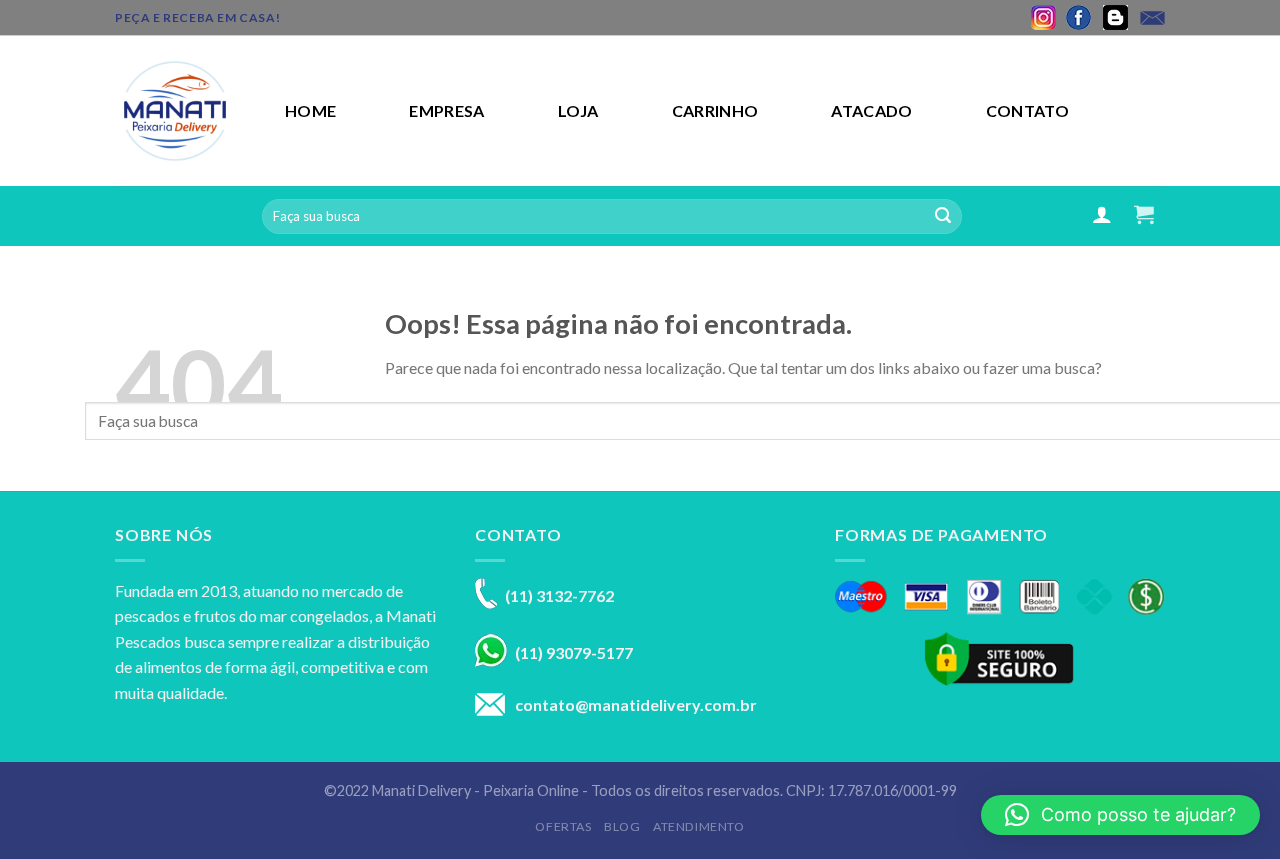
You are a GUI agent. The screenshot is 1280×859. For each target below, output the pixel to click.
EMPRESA (446, 110)
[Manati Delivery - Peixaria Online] (185, 111)
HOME (310, 110)
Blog (622, 826)
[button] (1120, 815)
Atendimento (699, 826)
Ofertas (563, 826)
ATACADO (871, 110)
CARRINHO (715, 110)
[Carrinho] (1144, 214)
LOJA (578, 110)
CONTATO (1027, 110)
